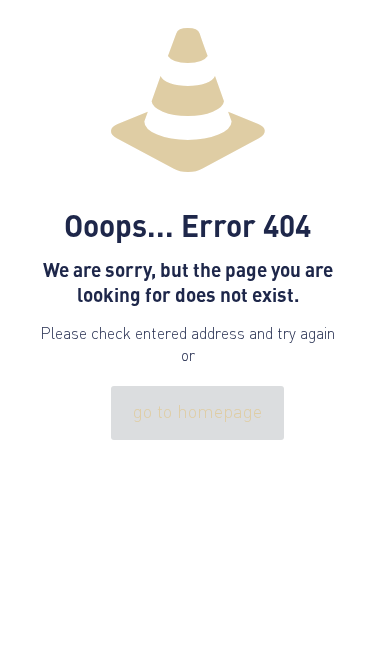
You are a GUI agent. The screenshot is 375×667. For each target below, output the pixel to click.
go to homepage (197, 413)
